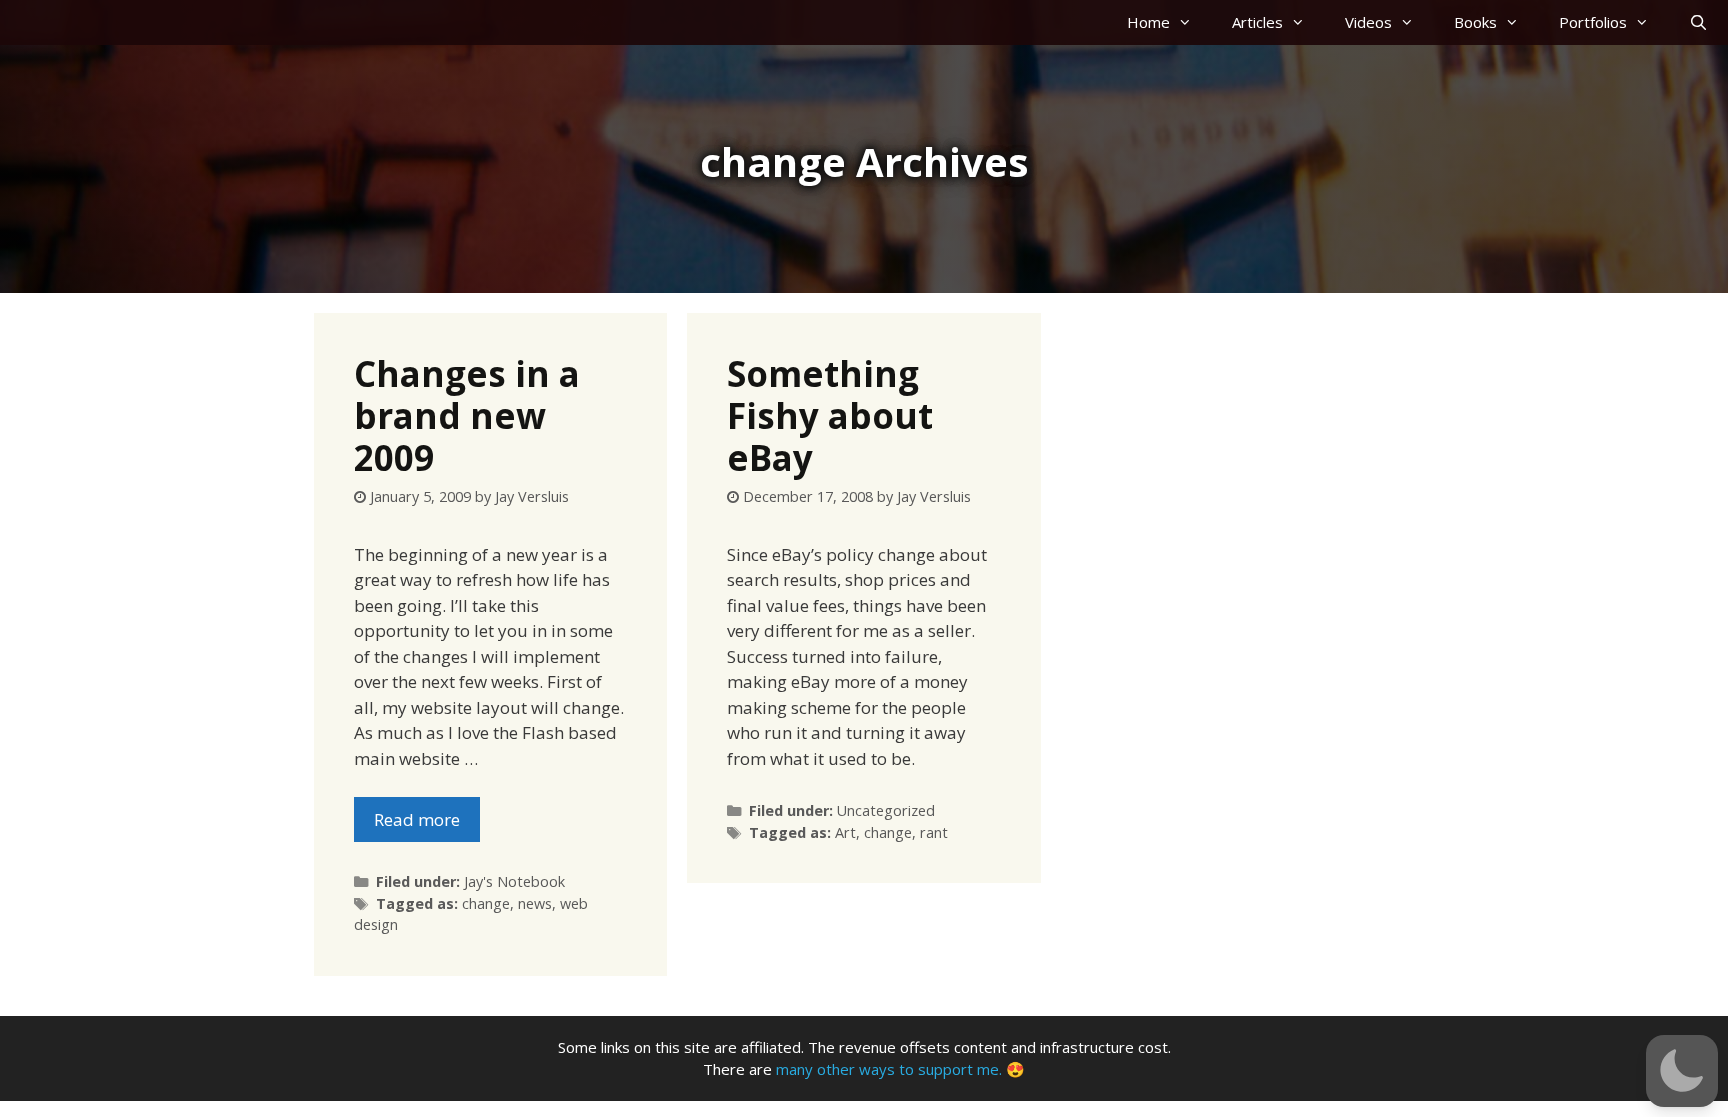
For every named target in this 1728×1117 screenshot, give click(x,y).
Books (1475, 22)
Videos (1368, 22)
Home (1148, 22)
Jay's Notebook (514, 881)
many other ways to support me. (889, 1069)
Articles (1257, 22)
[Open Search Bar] (1698, 22)
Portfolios (1593, 22)
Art (845, 832)
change (486, 903)
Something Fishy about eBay (830, 415)
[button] (1682, 1071)
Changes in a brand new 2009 (467, 415)
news (535, 903)
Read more (417, 819)
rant (934, 832)
